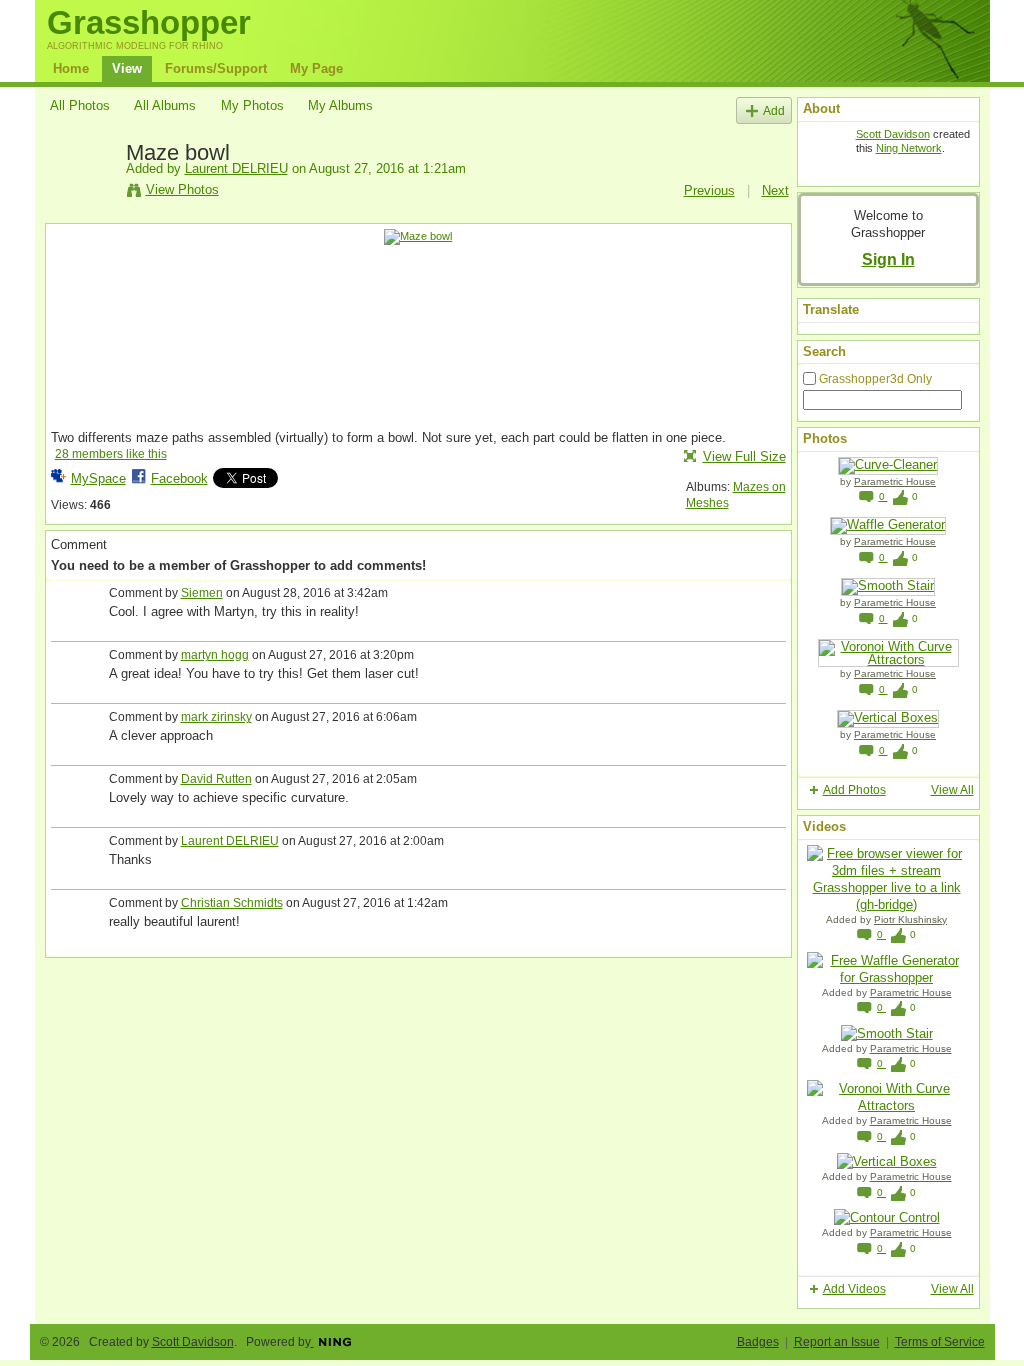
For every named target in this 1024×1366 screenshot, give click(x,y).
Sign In (888, 259)
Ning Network (909, 148)
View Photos (182, 189)
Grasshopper (149, 22)
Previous (709, 190)
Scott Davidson (893, 134)
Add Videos (854, 1289)
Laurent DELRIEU (236, 168)
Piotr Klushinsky (910, 919)
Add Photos (854, 790)
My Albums (340, 105)
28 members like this (111, 454)
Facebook (179, 478)
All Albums (165, 105)
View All (952, 790)
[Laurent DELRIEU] (82, 198)
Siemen (202, 593)
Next (775, 190)
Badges (758, 1342)
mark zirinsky (216, 717)
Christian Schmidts (232, 903)
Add (774, 110)
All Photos (80, 105)
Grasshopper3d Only (875, 379)
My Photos (252, 105)
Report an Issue (837, 1342)
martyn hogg (215, 655)
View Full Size (744, 456)
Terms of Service (940, 1342)
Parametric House (895, 481)
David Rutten (216, 779)
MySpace (98, 478)
